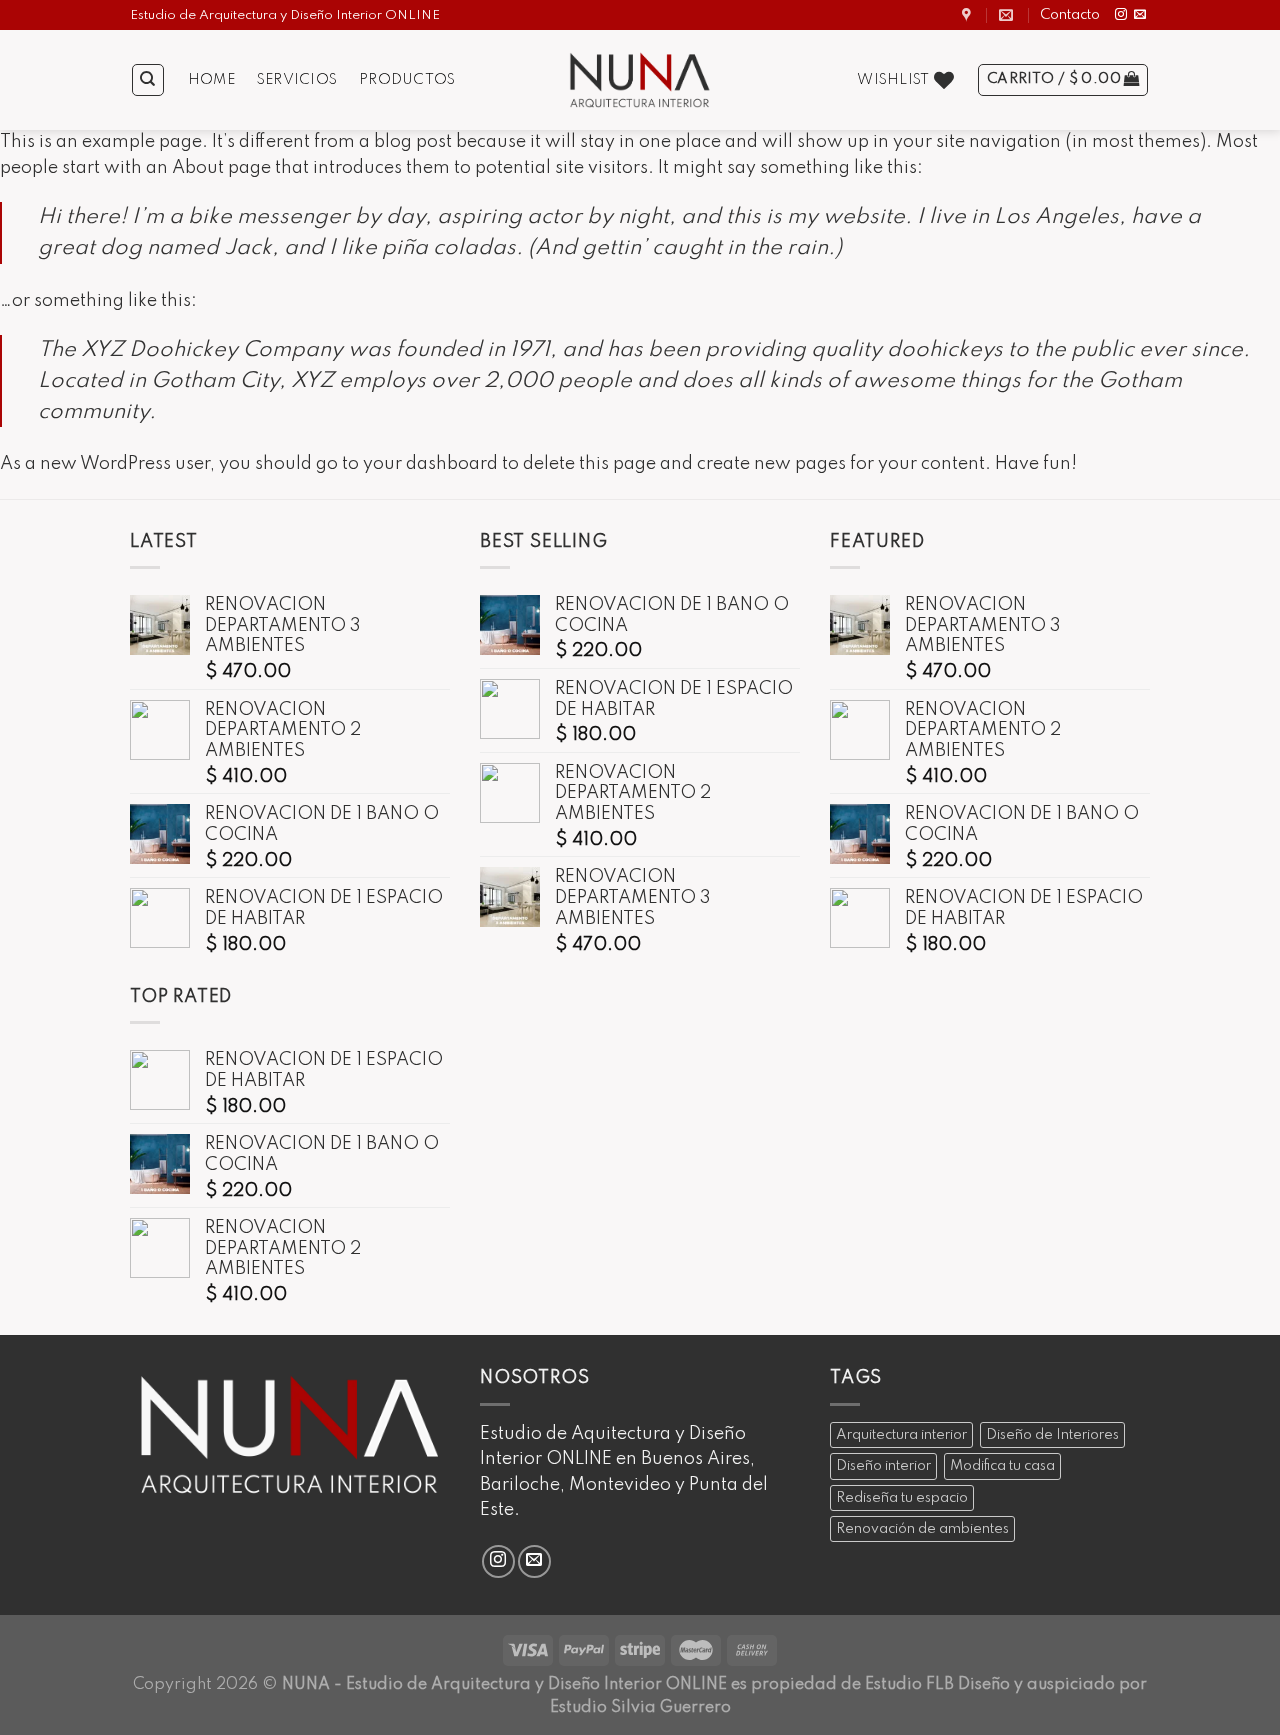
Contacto (1070, 15)
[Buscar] (148, 80)
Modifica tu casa (1002, 1466)
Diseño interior (883, 1466)
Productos (407, 80)
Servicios (297, 80)
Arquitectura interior (901, 1435)
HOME (211, 80)
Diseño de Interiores (1052, 1435)
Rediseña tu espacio (902, 1498)
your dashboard (430, 464)
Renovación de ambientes (922, 1529)
